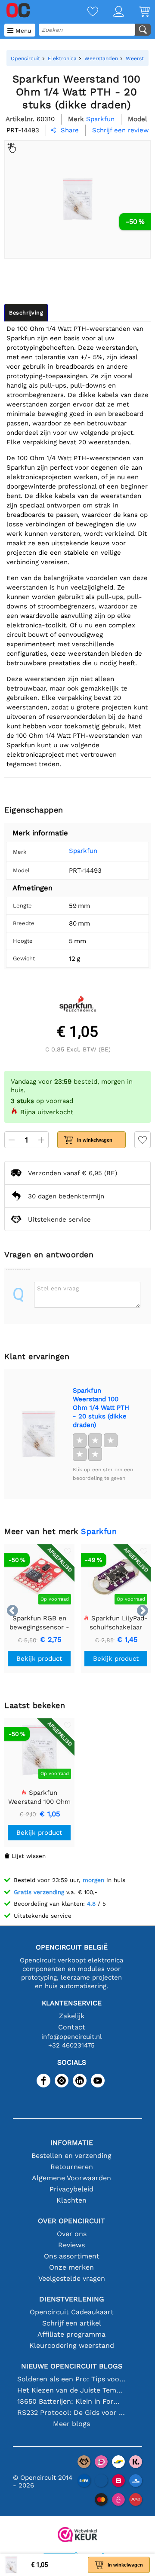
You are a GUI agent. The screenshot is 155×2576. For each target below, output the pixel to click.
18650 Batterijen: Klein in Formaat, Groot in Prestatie (71, 2401)
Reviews (71, 2245)
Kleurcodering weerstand (72, 2345)
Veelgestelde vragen (72, 2278)
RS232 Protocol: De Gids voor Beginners (71, 2413)
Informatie (72, 2143)
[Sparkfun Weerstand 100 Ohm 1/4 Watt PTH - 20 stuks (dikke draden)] (38, 1434)
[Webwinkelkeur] (77, 2535)
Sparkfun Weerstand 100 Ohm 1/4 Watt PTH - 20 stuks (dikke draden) (101, 1408)
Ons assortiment (72, 2256)
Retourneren (72, 2167)
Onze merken (71, 2267)
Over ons (72, 2234)
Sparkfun (83, 851)
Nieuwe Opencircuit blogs (72, 2366)
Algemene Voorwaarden (71, 2178)
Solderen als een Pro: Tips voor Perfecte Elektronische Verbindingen (71, 2379)
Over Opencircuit (71, 2221)
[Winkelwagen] (137, 12)
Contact (72, 2027)
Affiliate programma (71, 2334)
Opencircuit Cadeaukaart (72, 2312)
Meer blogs (71, 2424)
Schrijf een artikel (72, 2323)
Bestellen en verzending (71, 2156)
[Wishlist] (85, 12)
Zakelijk (72, 2016)
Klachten (71, 2200)
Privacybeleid (71, 2189)
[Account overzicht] (111, 12)
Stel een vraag (58, 1288)
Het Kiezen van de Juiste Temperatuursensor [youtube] (71, 2390)
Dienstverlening (72, 2299)
